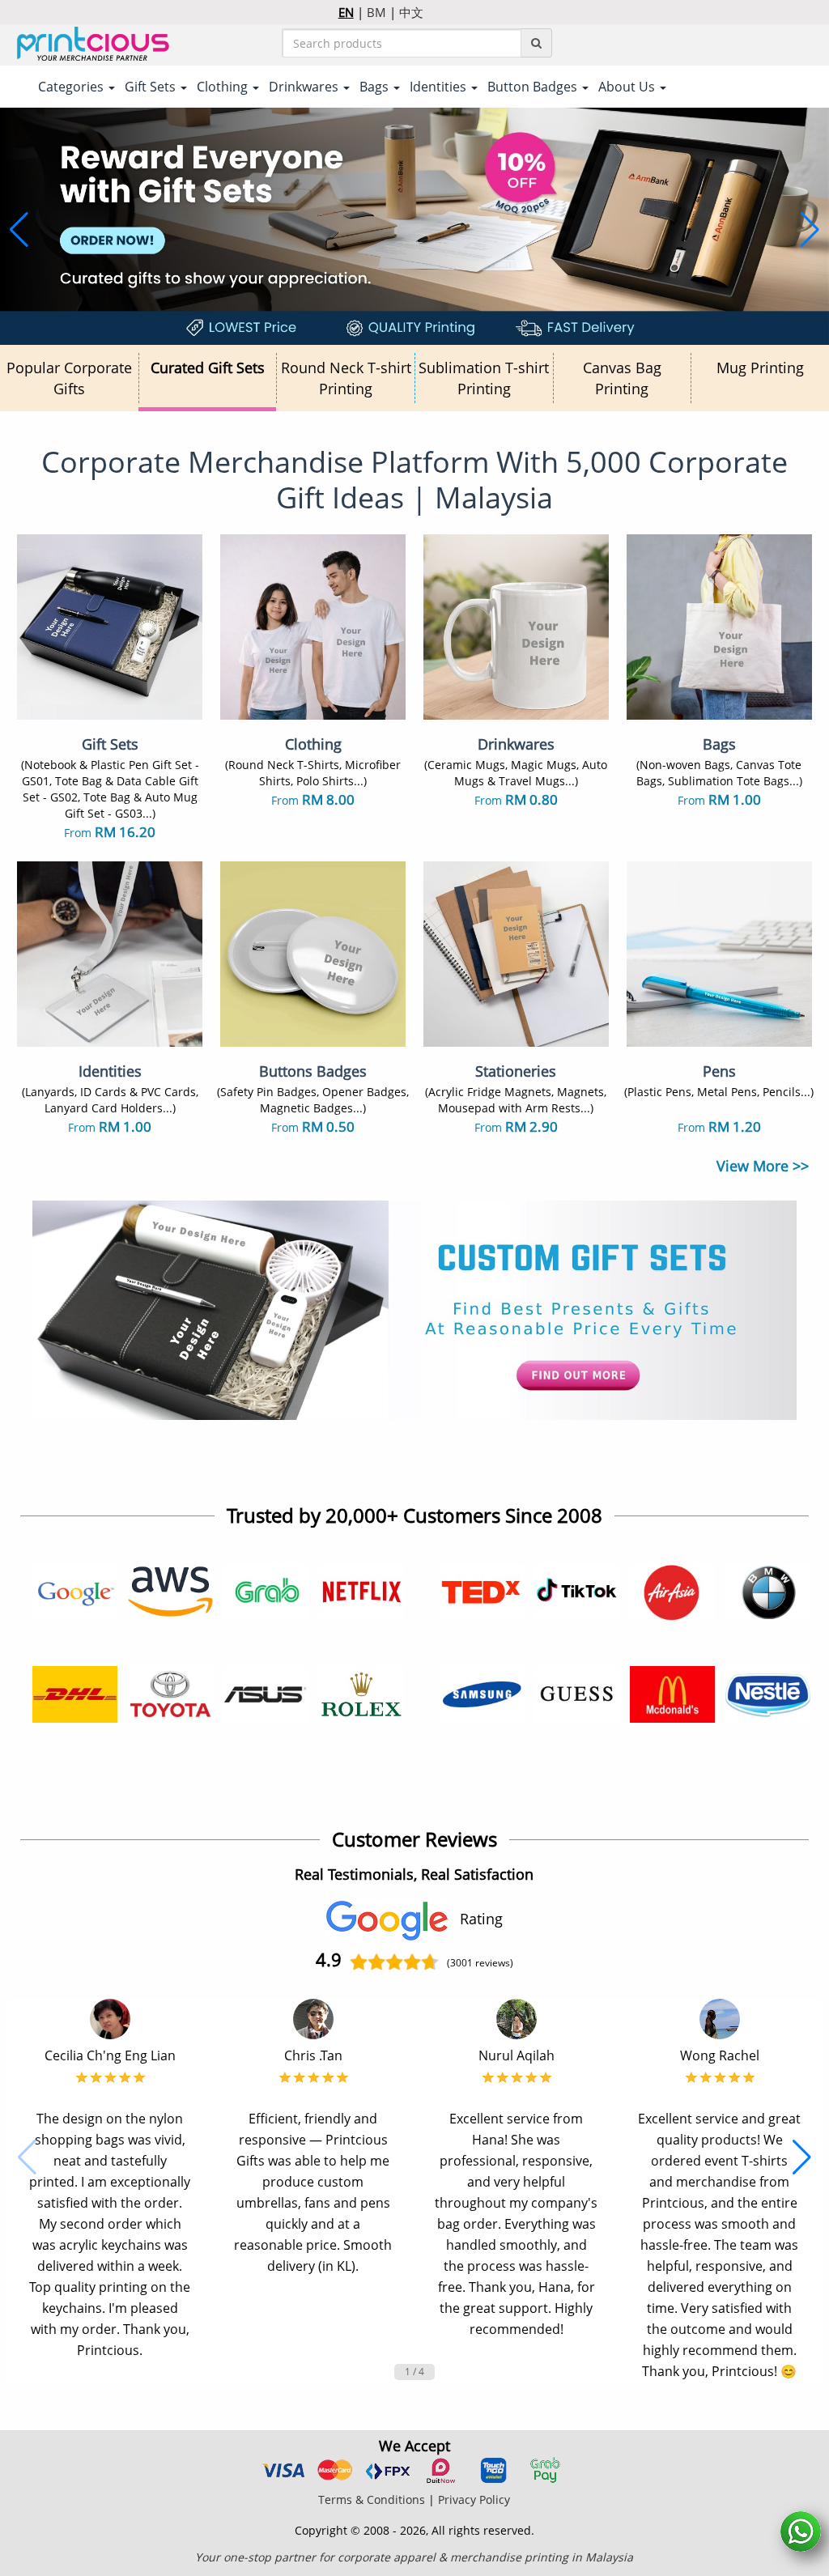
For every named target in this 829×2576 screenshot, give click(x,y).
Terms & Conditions (372, 2499)
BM (376, 12)
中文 (411, 12)
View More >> (763, 1166)
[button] (19, 230)
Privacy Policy (474, 2499)
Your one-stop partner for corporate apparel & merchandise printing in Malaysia (414, 2557)
